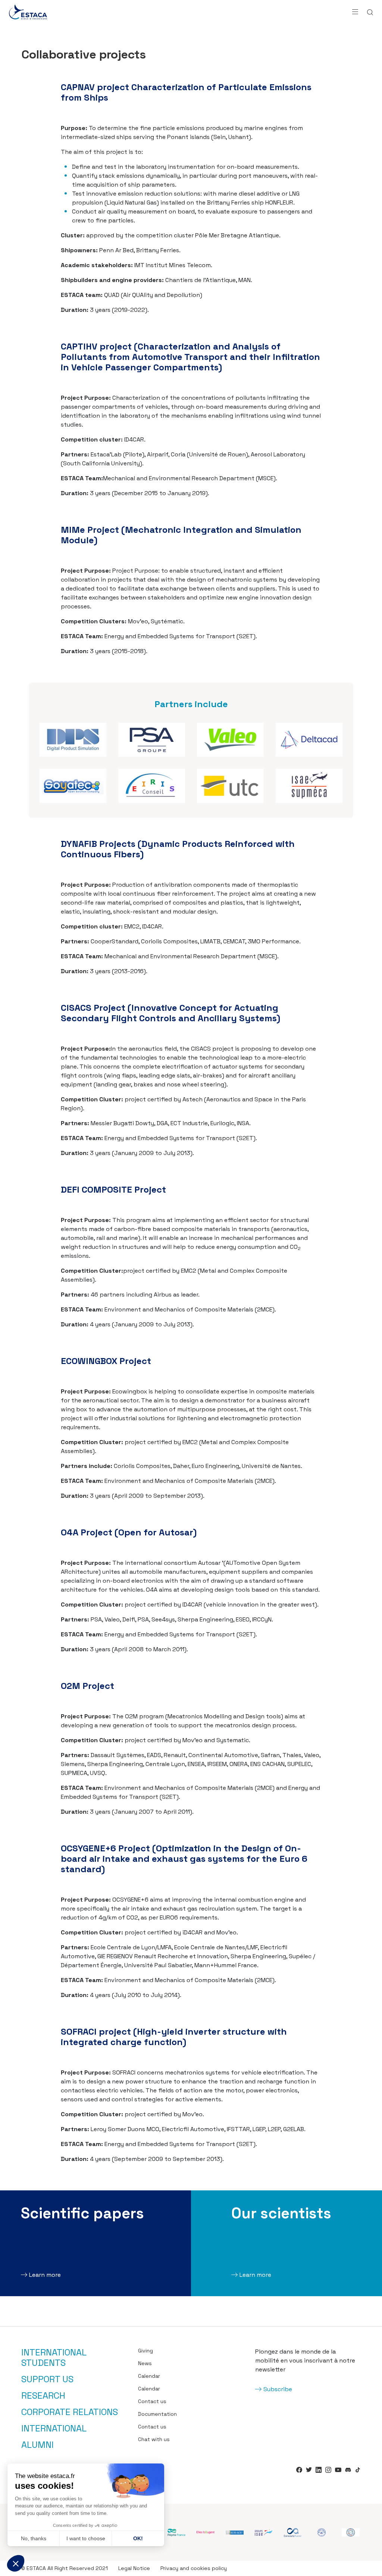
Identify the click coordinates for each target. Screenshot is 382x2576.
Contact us (152, 2401)
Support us (47, 2379)
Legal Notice (134, 2568)
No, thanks (34, 2538)
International (54, 2428)
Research (43, 2396)
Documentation (157, 2414)
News (145, 2363)
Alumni (37, 2445)
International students (54, 2358)
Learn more (45, 2275)
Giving (145, 2351)
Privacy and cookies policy (194, 2568)
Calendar (149, 2376)
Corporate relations (70, 2412)
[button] (16, 2563)
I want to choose (86, 2538)
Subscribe (278, 2389)
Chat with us (154, 2439)
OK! (138, 2538)
